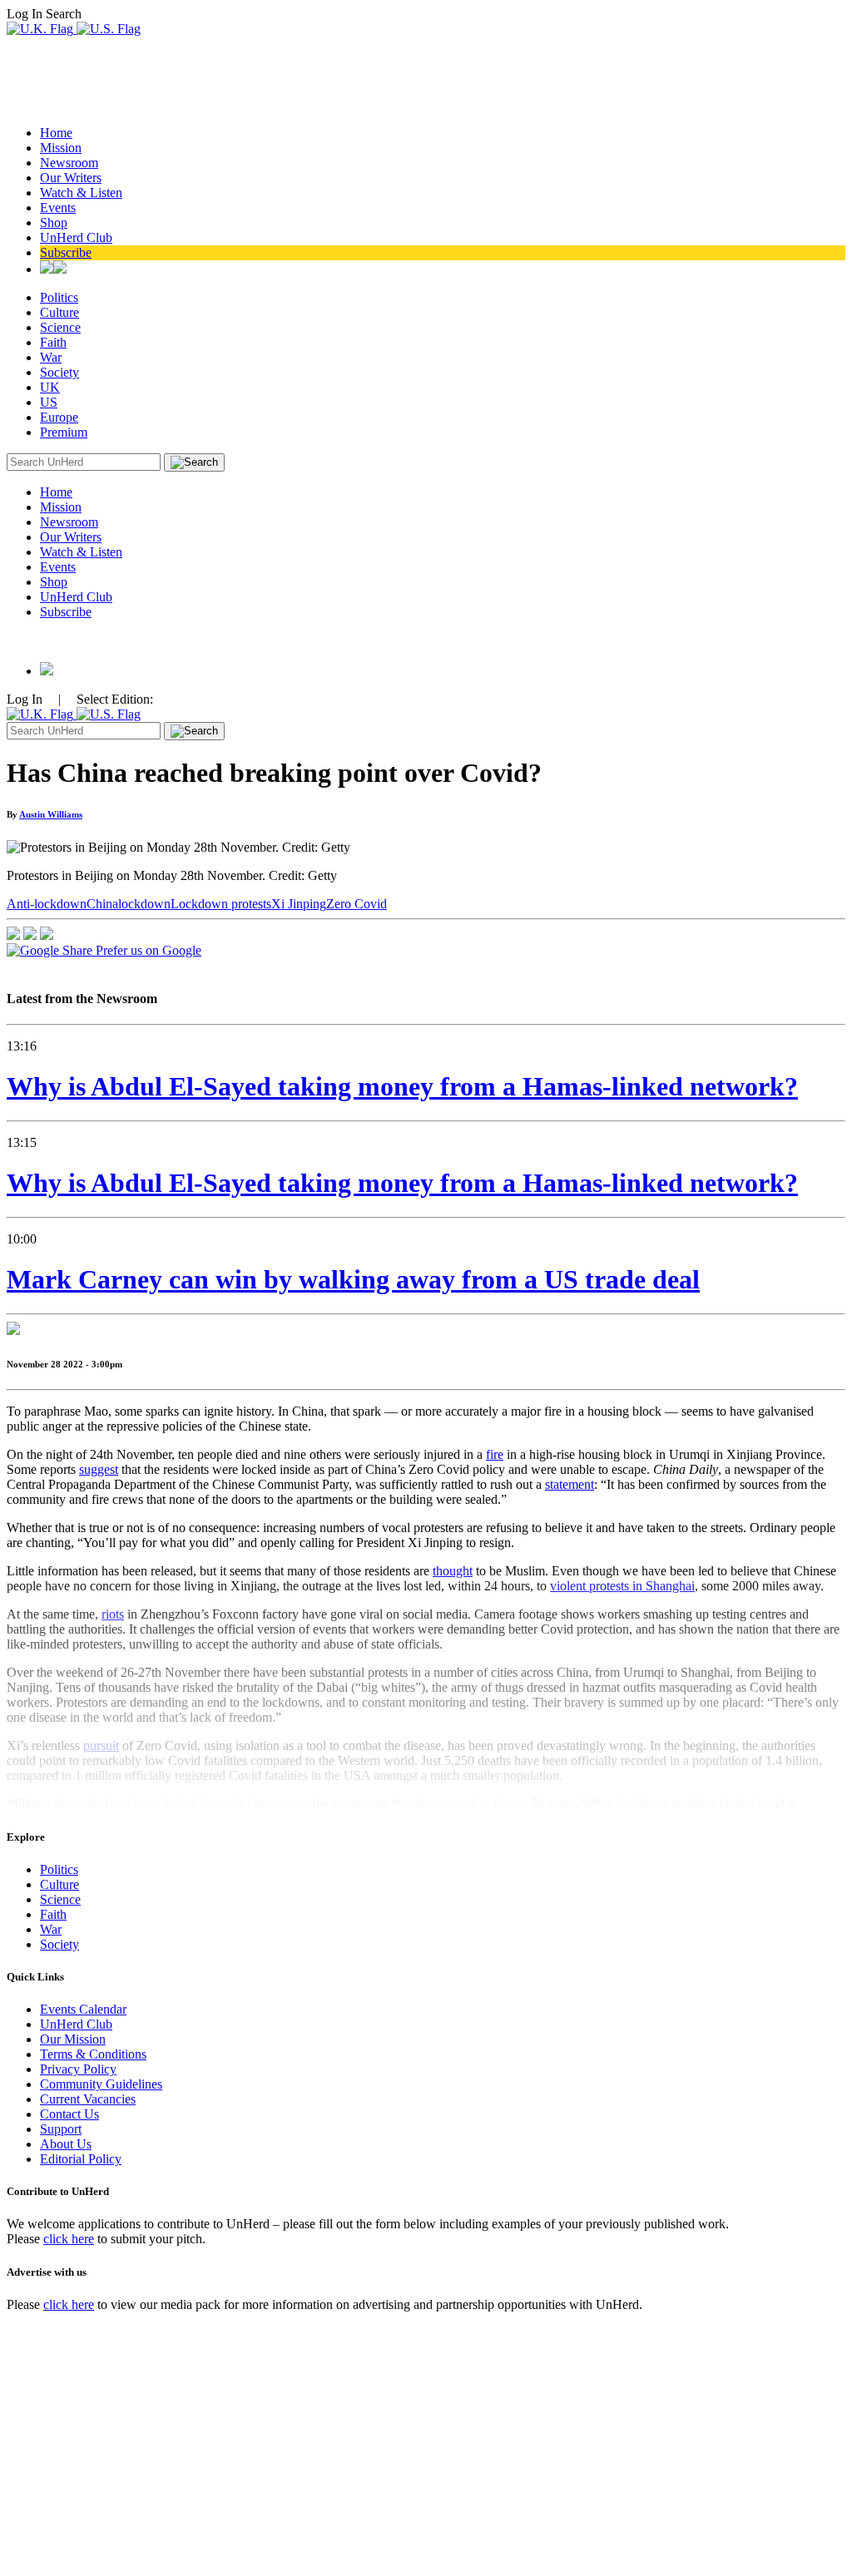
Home (56, 133)
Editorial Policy (81, 2159)
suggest (99, 1469)
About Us (66, 2144)
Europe (59, 417)
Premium (64, 432)
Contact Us (69, 2114)
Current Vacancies (88, 2099)
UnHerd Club (76, 237)
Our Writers (71, 178)
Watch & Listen (81, 193)
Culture (59, 312)
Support (61, 2129)
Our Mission (73, 2039)
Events (58, 208)
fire (495, 1454)
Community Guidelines (101, 2084)
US (49, 402)
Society (59, 372)
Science (60, 327)
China (102, 904)
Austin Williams (51, 814)
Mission (61, 148)
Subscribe (66, 252)
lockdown (144, 904)
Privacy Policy (78, 2069)
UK (50, 387)
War (51, 357)
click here (69, 2239)
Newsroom (69, 163)
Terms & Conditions (93, 2054)
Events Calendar (83, 2009)
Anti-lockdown (47, 904)
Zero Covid (357, 904)
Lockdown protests (221, 904)
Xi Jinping (299, 904)
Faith (53, 342)
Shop (54, 222)
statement (570, 1484)
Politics (59, 297)
